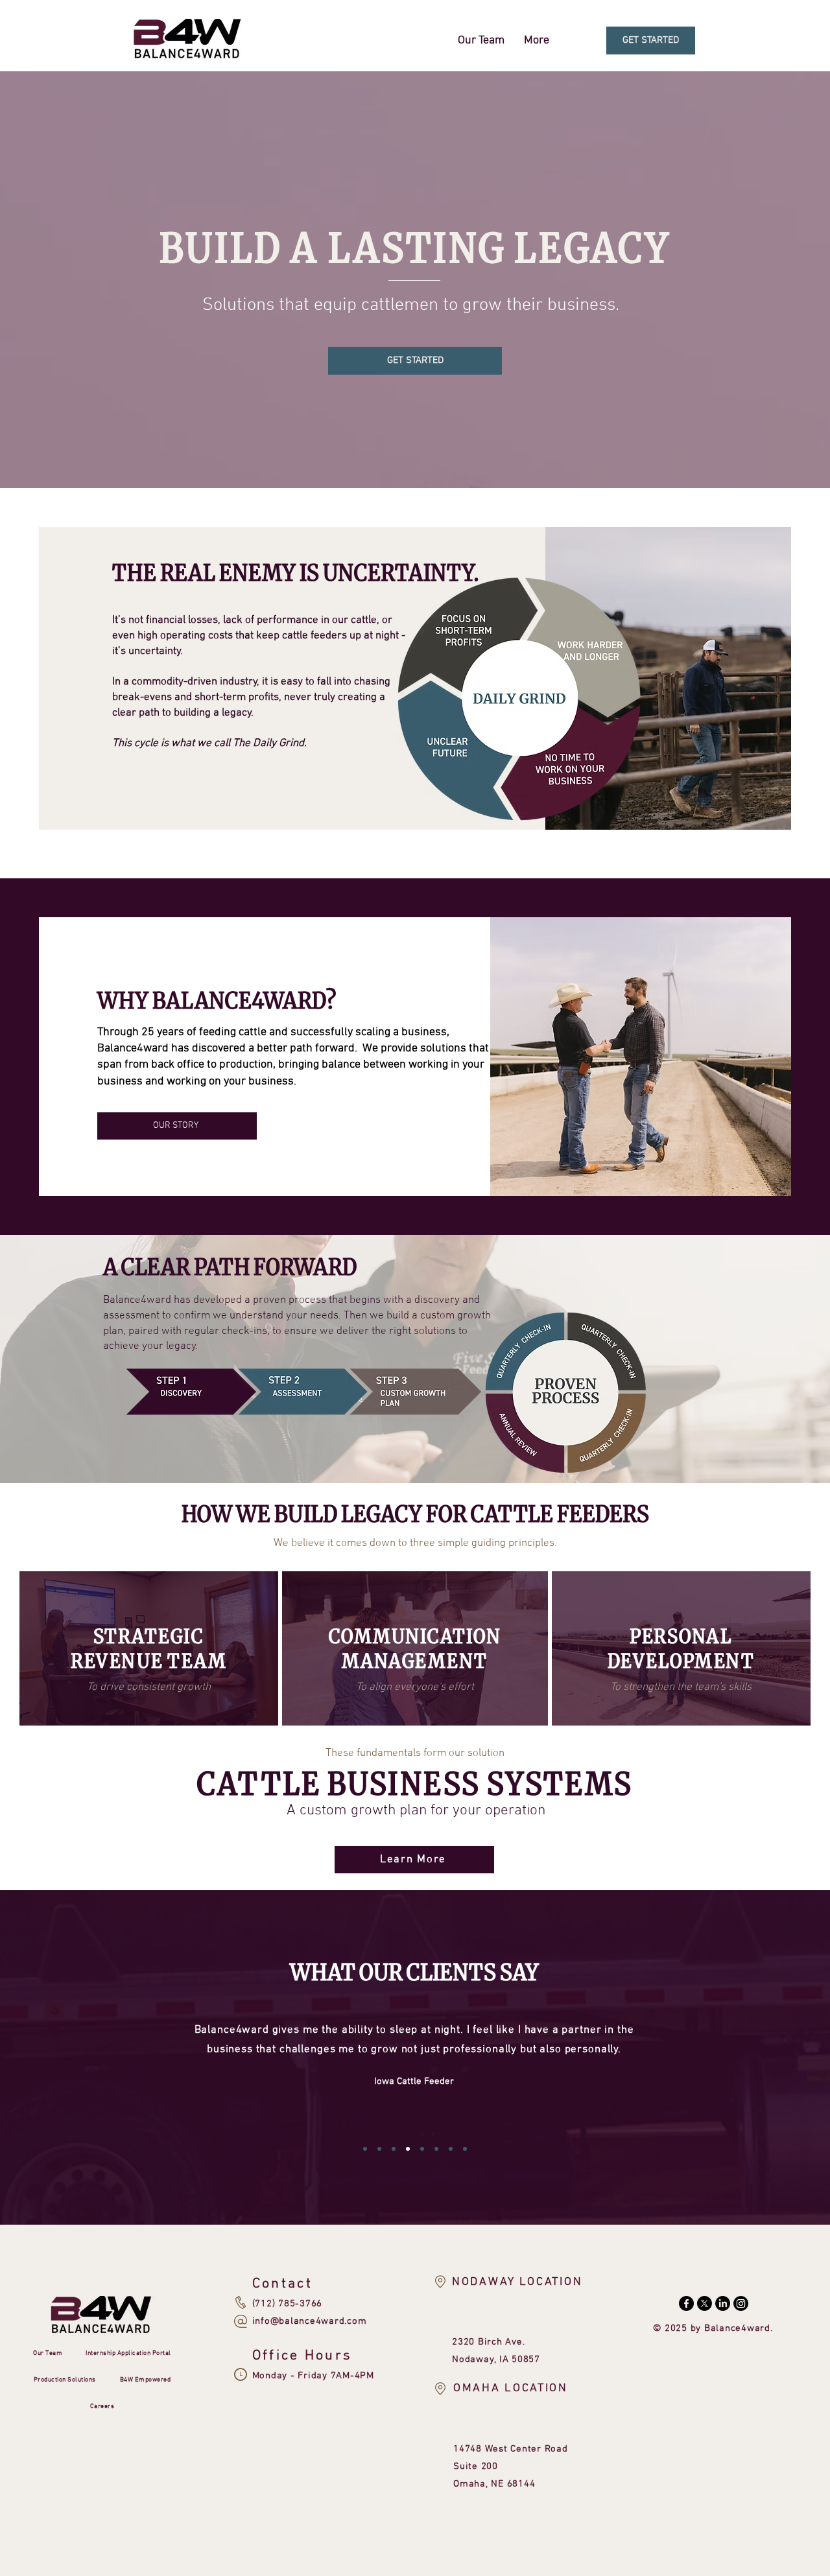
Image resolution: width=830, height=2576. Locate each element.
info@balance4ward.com (310, 2321)
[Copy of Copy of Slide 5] (451, 2149)
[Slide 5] (422, 2149)
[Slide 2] (379, 2149)
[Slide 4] (408, 2149)
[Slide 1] (365, 2149)
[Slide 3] (394, 2149)
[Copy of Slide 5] (436, 2149)
